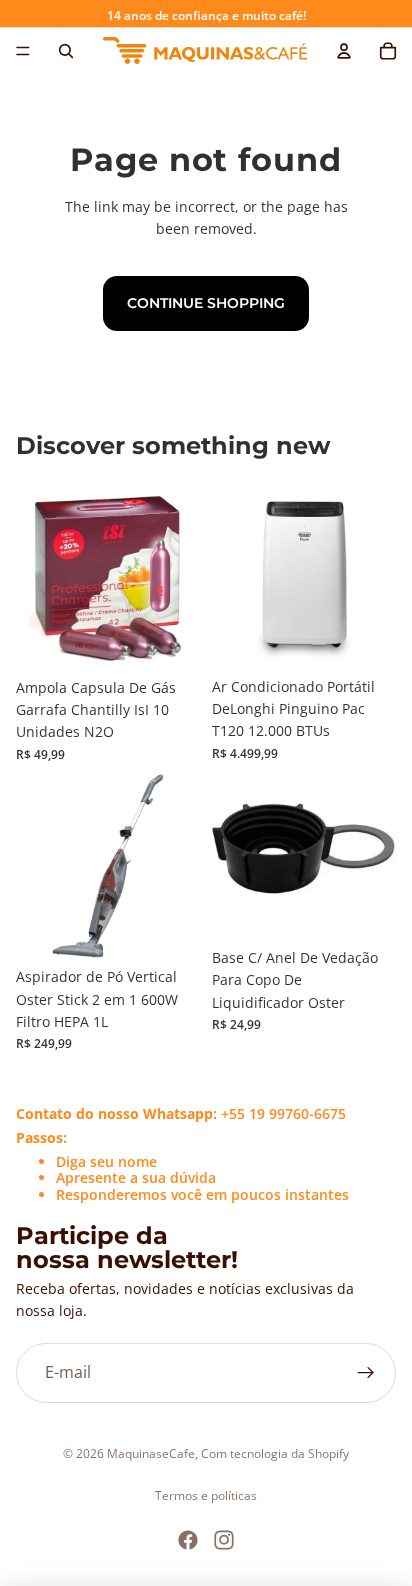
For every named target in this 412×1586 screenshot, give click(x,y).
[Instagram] (224, 1540)
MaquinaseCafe (151, 1453)
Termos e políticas (206, 1495)
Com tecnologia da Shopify (275, 1453)
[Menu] (23, 51)
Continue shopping (206, 303)
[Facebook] (188, 1540)
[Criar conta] (366, 1373)
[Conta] (344, 51)
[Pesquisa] (66, 51)
